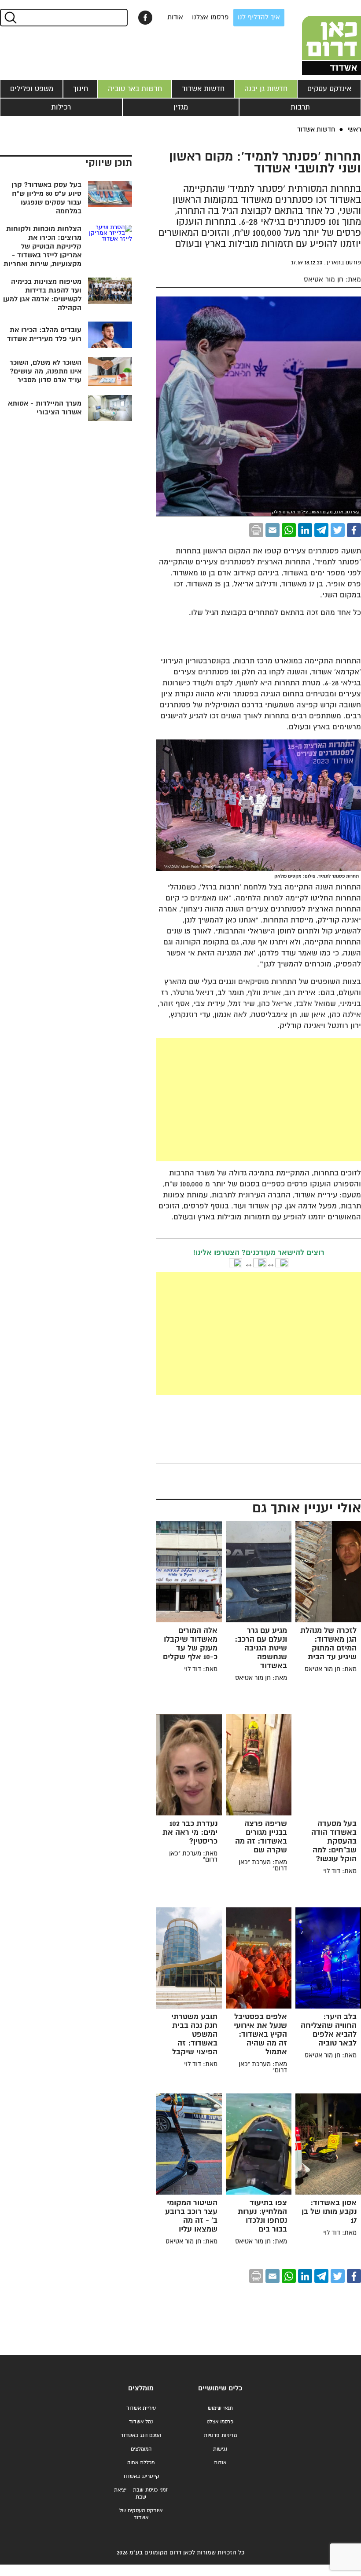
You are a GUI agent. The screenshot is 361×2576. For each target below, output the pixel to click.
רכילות (61, 107)
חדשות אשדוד (203, 89)
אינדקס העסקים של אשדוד (141, 2514)
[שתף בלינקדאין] (305, 530)
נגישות (220, 2449)
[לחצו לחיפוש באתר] (10, 18)
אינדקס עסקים (329, 89)
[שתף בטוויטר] (338, 530)
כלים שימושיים (220, 2388)
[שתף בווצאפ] (289, 530)
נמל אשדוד (141, 2422)
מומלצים (141, 2388)
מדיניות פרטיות (220, 2435)
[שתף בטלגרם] (321, 530)
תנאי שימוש (220, 2408)
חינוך (81, 89)
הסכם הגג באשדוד (141, 2435)
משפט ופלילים (32, 89)
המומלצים (141, 2449)
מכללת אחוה (141, 2463)
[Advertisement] (193, 1100)
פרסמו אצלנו (210, 17)
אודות (175, 17)
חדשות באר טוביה (135, 89)
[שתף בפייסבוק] (145, 18)
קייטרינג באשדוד (141, 2476)
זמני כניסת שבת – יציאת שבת (141, 2494)
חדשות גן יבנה (266, 89)
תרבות (300, 107)
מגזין (181, 107)
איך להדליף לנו (259, 17)
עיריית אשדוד (141, 2408)
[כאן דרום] (317, 37)
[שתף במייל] (273, 530)
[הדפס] (256, 530)
